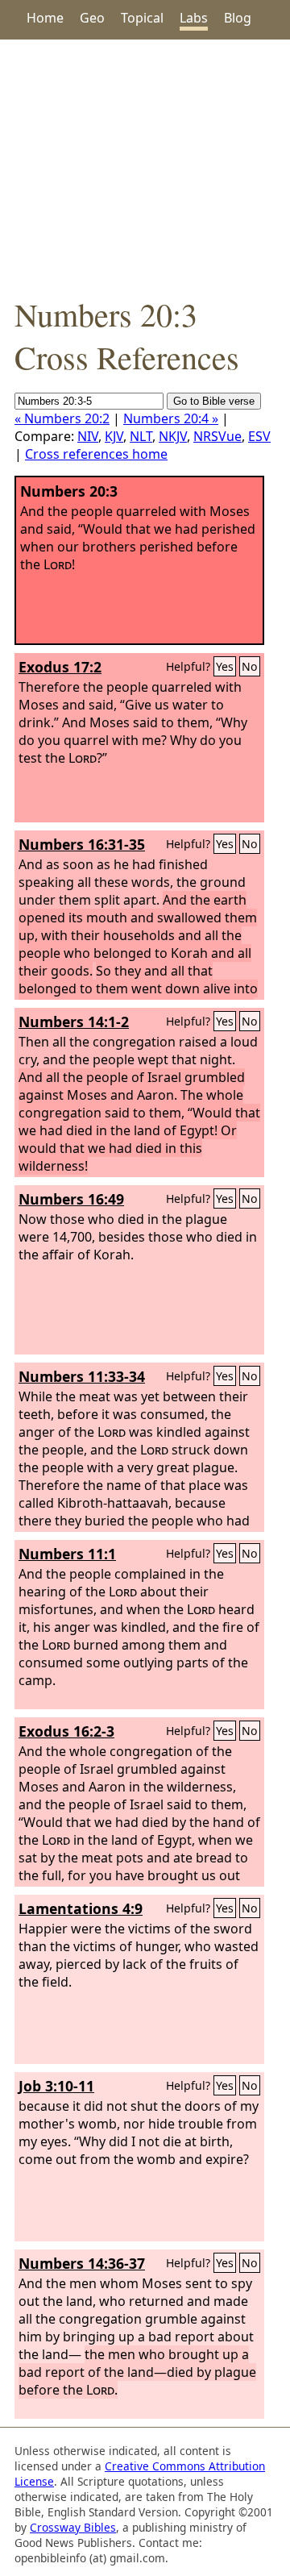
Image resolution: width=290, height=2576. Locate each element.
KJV (114, 436)
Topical (142, 18)
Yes (225, 666)
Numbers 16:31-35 (82, 844)
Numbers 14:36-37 (82, 2263)
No (250, 666)
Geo (92, 18)
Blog (238, 18)
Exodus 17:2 (60, 667)
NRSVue (217, 436)
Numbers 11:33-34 (82, 1376)
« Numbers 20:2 (62, 418)
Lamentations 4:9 (81, 1908)
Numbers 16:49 (71, 1199)
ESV (259, 436)
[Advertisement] (145, 166)
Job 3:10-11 (56, 2086)
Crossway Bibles (73, 2527)
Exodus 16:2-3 (66, 1731)
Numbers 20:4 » (171, 418)
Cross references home (96, 454)
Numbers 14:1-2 (74, 1022)
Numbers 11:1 (67, 1554)
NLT (141, 436)
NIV (88, 436)
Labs (194, 18)
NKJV (173, 436)
